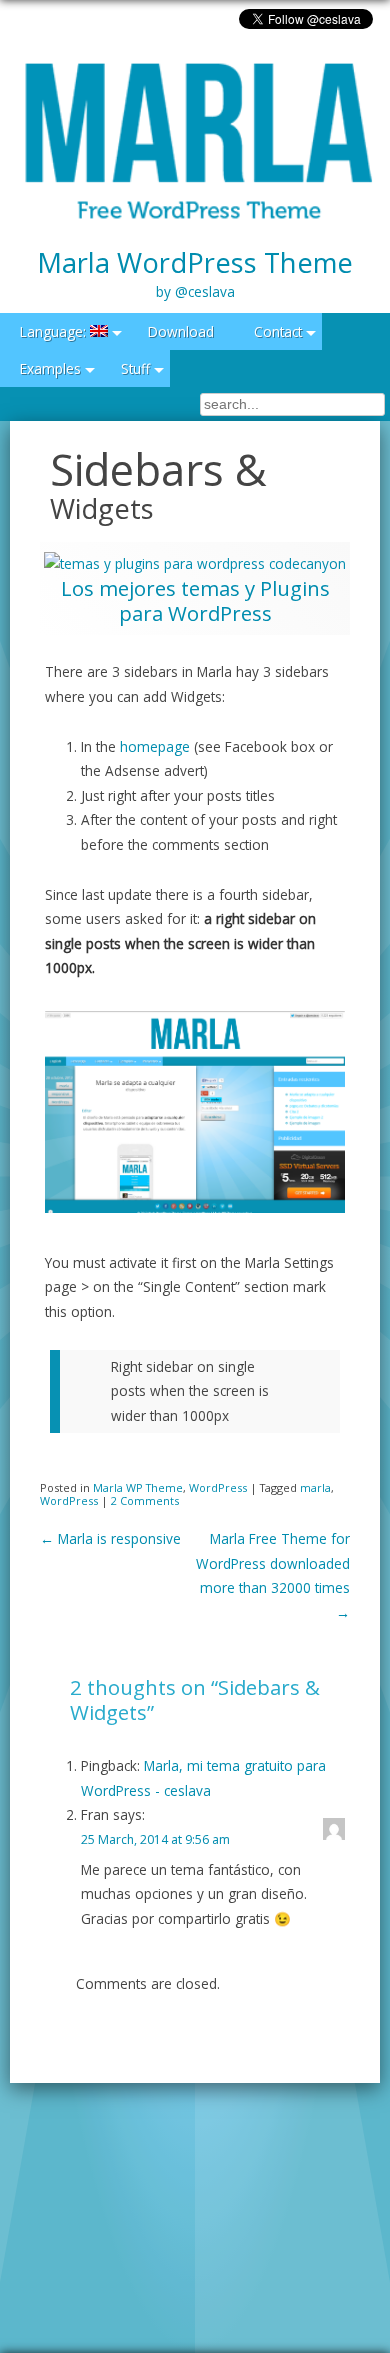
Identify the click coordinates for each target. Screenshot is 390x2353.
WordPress (218, 1487)
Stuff (135, 368)
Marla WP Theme (138, 1487)
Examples (50, 368)
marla (315, 1487)
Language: (55, 331)
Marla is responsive (110, 1538)
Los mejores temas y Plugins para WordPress (195, 600)
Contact (278, 331)
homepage (157, 746)
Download (181, 331)
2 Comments (145, 1500)
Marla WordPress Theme (195, 272)
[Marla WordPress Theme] (195, 143)
